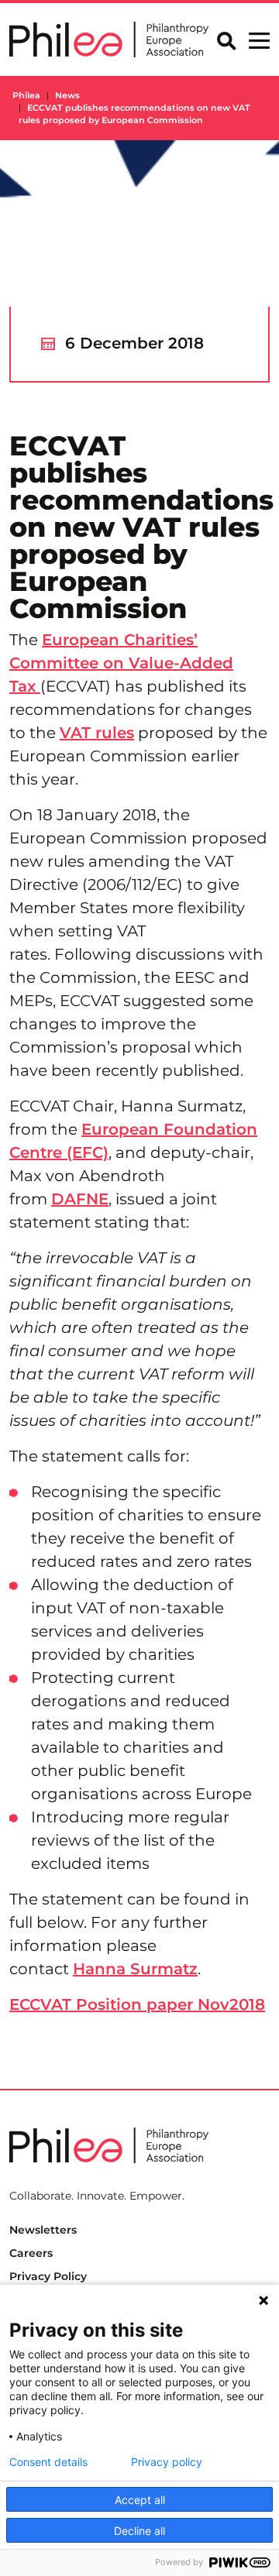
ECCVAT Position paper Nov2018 (137, 2004)
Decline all (139, 2531)
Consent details (48, 2462)
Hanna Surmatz (135, 1969)
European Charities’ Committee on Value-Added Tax (121, 663)
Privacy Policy (48, 2276)
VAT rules (97, 733)
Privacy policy (167, 2462)
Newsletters (43, 2230)
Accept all (140, 2500)
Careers (31, 2253)
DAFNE (80, 1199)
